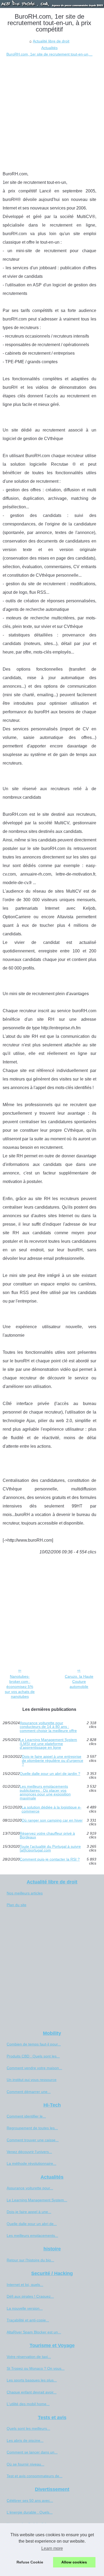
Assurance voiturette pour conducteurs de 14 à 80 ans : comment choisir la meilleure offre (48, 1727)
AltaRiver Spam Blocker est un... (34, 2332)
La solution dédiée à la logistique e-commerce (51, 1809)
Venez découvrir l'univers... (29, 2152)
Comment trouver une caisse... (33, 2140)
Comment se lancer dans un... (32, 2452)
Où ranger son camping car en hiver (52, 1820)
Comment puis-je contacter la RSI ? (50, 1859)
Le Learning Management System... (37, 2200)
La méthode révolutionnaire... (31, 2163)
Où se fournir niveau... (25, 2464)
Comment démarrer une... (29, 2092)
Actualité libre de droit (51, 41)
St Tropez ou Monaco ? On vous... (36, 2368)
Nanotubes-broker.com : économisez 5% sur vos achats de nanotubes (20, 1686)
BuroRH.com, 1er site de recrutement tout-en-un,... (49, 54)
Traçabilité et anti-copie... (28, 2320)
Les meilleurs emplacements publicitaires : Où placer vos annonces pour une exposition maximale (45, 1792)
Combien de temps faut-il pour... (34, 2044)
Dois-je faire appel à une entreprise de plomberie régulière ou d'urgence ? (53, 1760)
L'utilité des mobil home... (28, 2404)
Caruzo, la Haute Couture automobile (79, 1681)
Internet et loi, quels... (25, 2285)
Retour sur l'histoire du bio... (30, 2260)
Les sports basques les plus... (32, 2380)
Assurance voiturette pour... (30, 2188)
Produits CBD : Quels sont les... (33, 2056)
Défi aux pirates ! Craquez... (30, 2296)
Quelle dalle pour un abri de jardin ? (50, 1774)
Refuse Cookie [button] (30, 2562)
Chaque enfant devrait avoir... (32, 2392)
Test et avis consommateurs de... (35, 2476)
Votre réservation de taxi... (29, 2357)
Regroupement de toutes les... (32, 2128)
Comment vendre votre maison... (34, 2068)
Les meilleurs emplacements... (32, 2235)
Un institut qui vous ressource (32, 2080)
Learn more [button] (52, 2548)
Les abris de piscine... (25, 2440)
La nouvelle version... (25, 2308)
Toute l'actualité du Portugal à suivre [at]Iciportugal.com (50, 1848)
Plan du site (17, 1905)
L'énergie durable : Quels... (30, 2512)
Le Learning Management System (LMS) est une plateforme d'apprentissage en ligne (48, 1744)
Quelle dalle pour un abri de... (32, 2224)
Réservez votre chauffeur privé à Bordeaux (47, 1835)
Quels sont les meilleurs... (28, 2428)
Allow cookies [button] (74, 2562)
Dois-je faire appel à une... (29, 2212)
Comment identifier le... (26, 2116)
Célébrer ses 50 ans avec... (30, 2500)
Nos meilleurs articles (25, 1893)
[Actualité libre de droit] (52, 4)
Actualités (49, 48)
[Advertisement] (52, 112)
